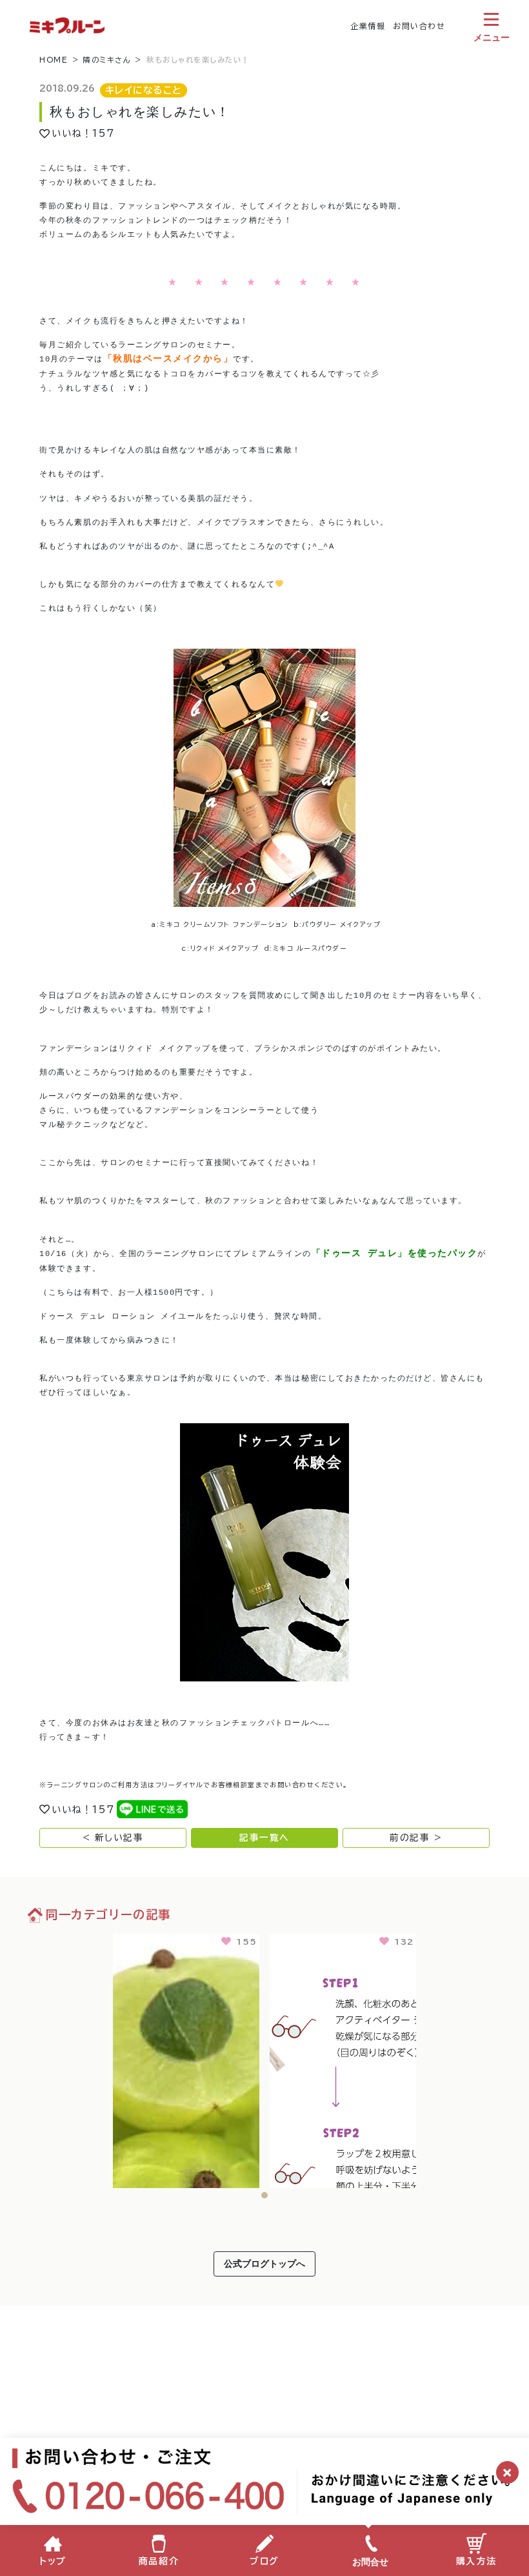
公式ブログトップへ (264, 2263)
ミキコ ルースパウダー (310, 948)
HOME (54, 60)
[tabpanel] (186, 2059)
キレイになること (144, 90)
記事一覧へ (264, 1838)
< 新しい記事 (113, 1838)
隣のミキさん (107, 60)
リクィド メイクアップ (225, 948)
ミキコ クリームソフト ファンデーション (224, 924)
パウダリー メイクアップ (341, 924)
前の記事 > (416, 1838)
